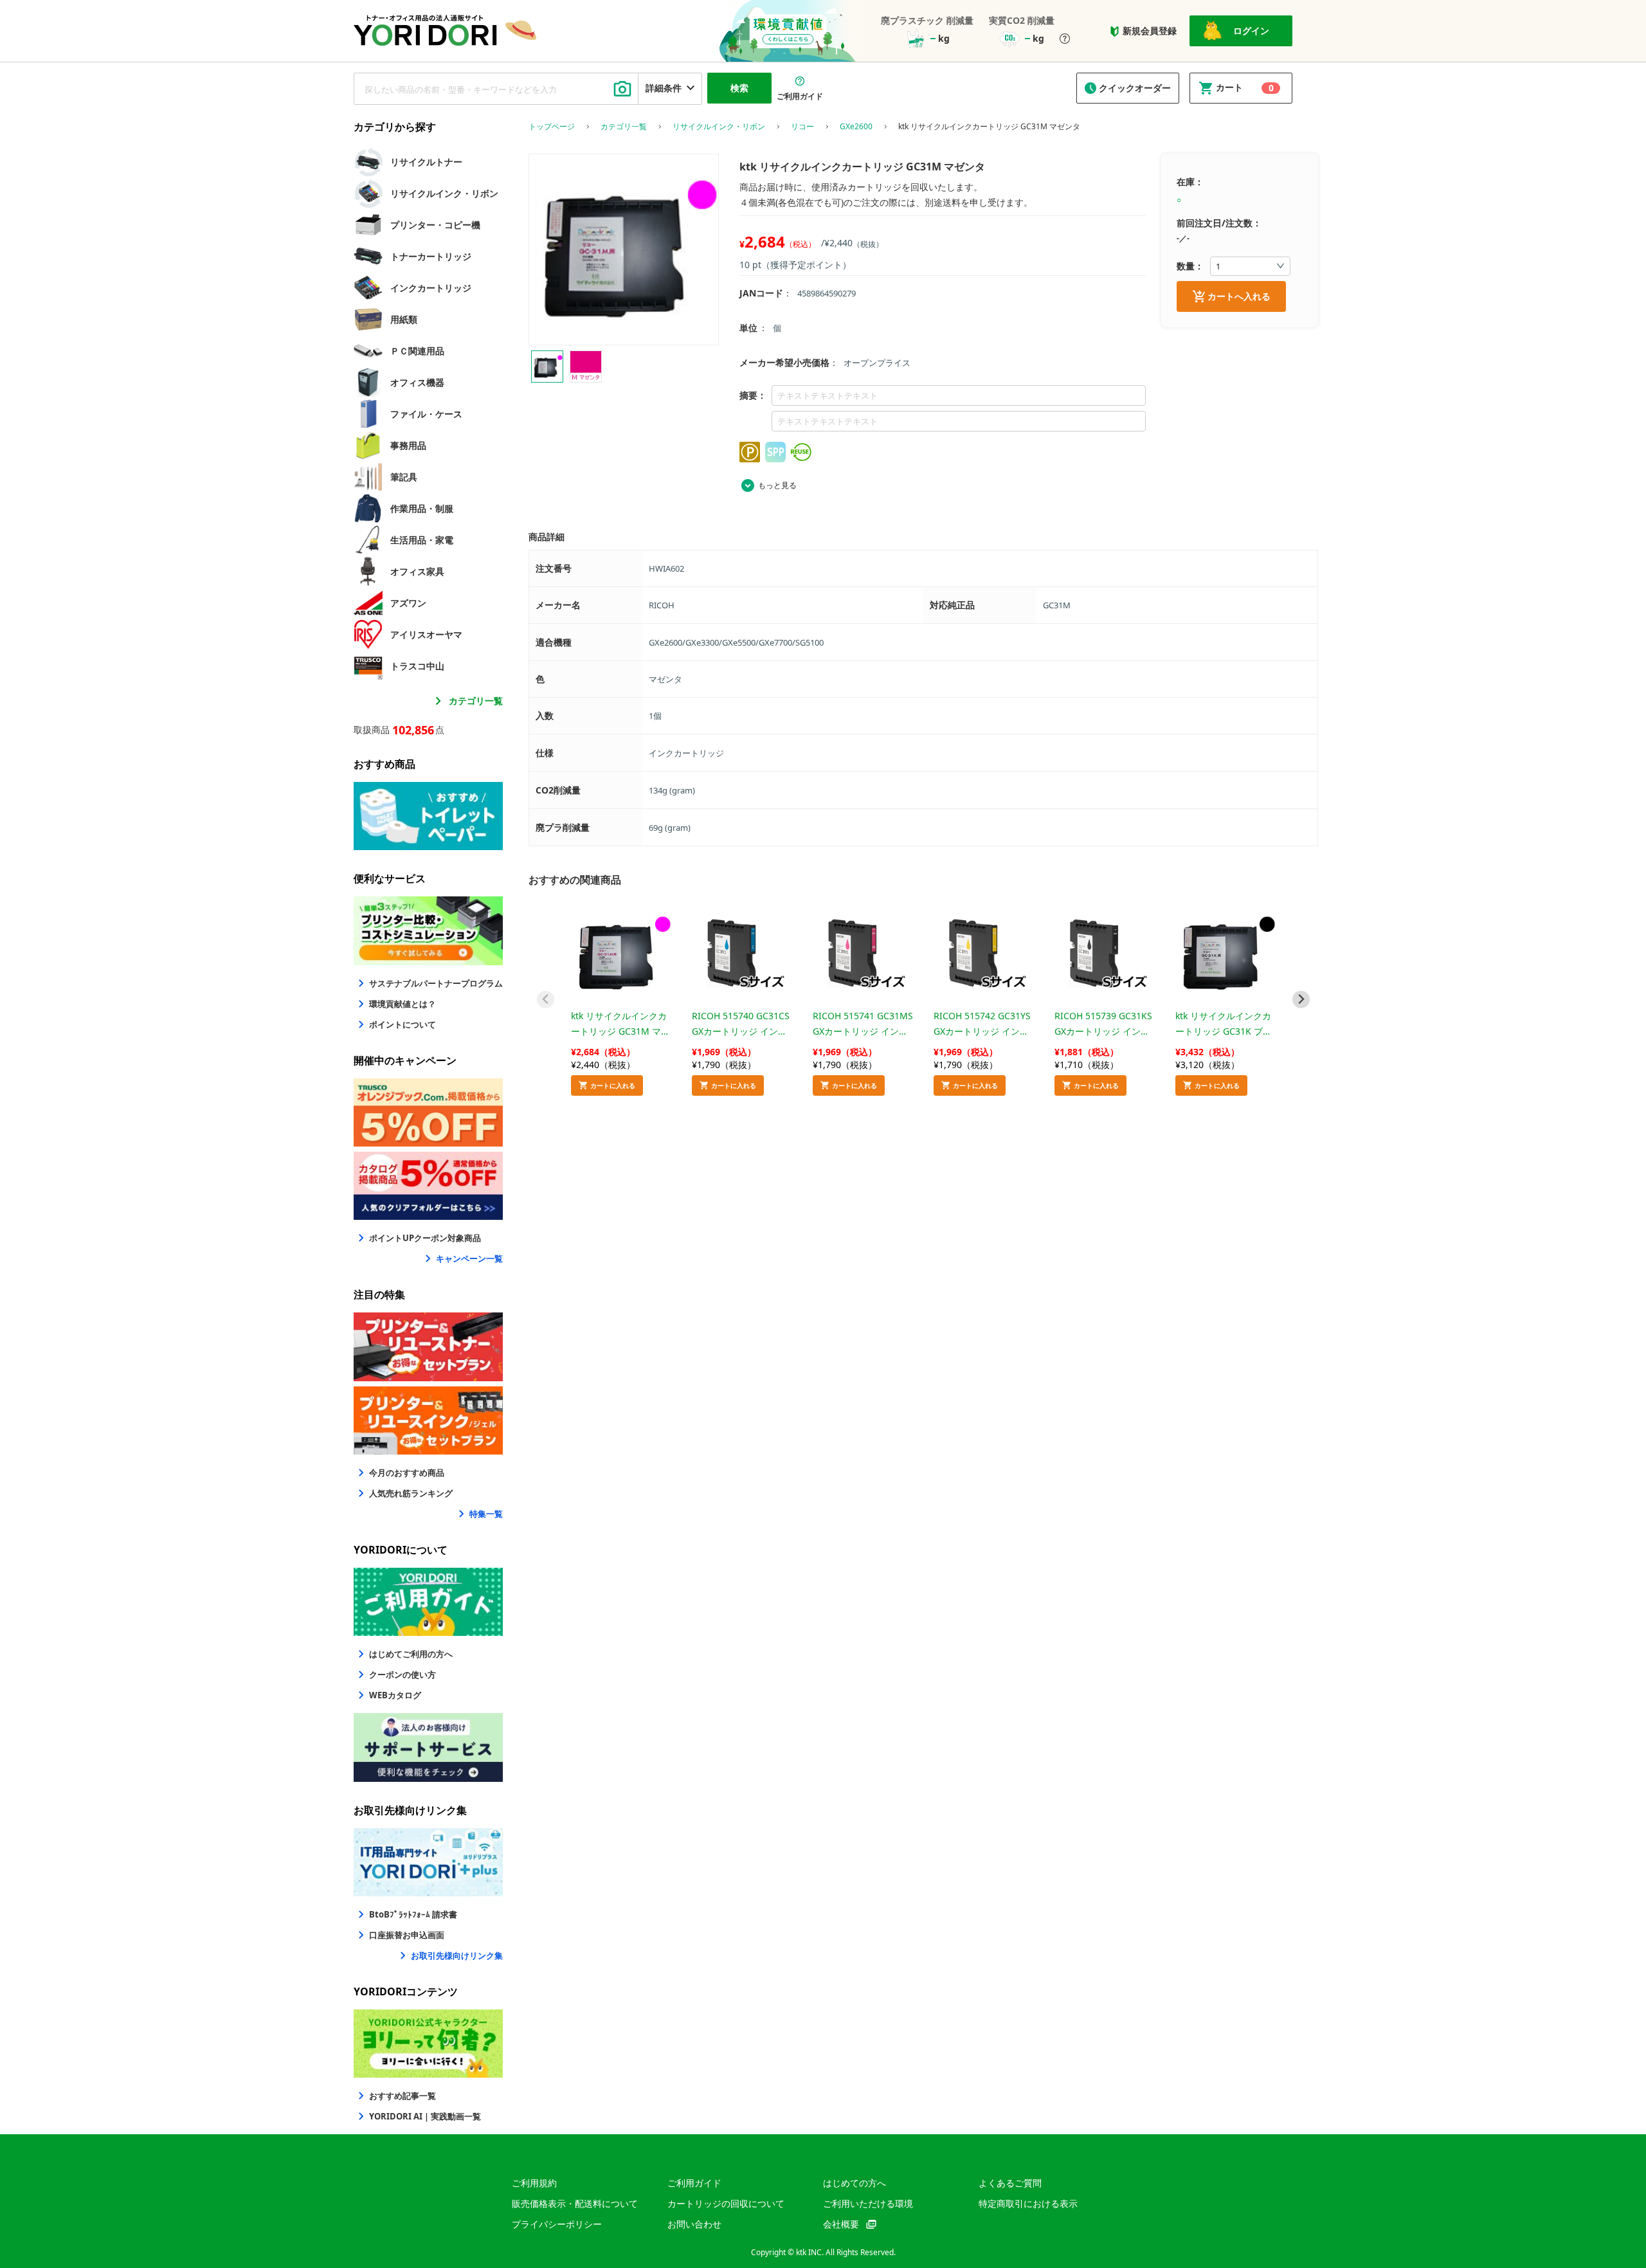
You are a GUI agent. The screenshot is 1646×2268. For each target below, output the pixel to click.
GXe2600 (856, 127)
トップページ (552, 127)
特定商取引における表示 (1028, 2203)
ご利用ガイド (694, 2183)
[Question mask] (1065, 40)
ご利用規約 (534, 2183)
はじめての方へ (855, 2183)
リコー (802, 127)
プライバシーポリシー (557, 2224)
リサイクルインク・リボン (719, 127)
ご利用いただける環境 (868, 2203)
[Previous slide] (546, 1000)
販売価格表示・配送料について (575, 2203)
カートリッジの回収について (726, 2203)
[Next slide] (1301, 1000)
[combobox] (496, 89)
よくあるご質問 (1010, 2183)
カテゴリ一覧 (476, 701)
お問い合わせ (694, 2224)
